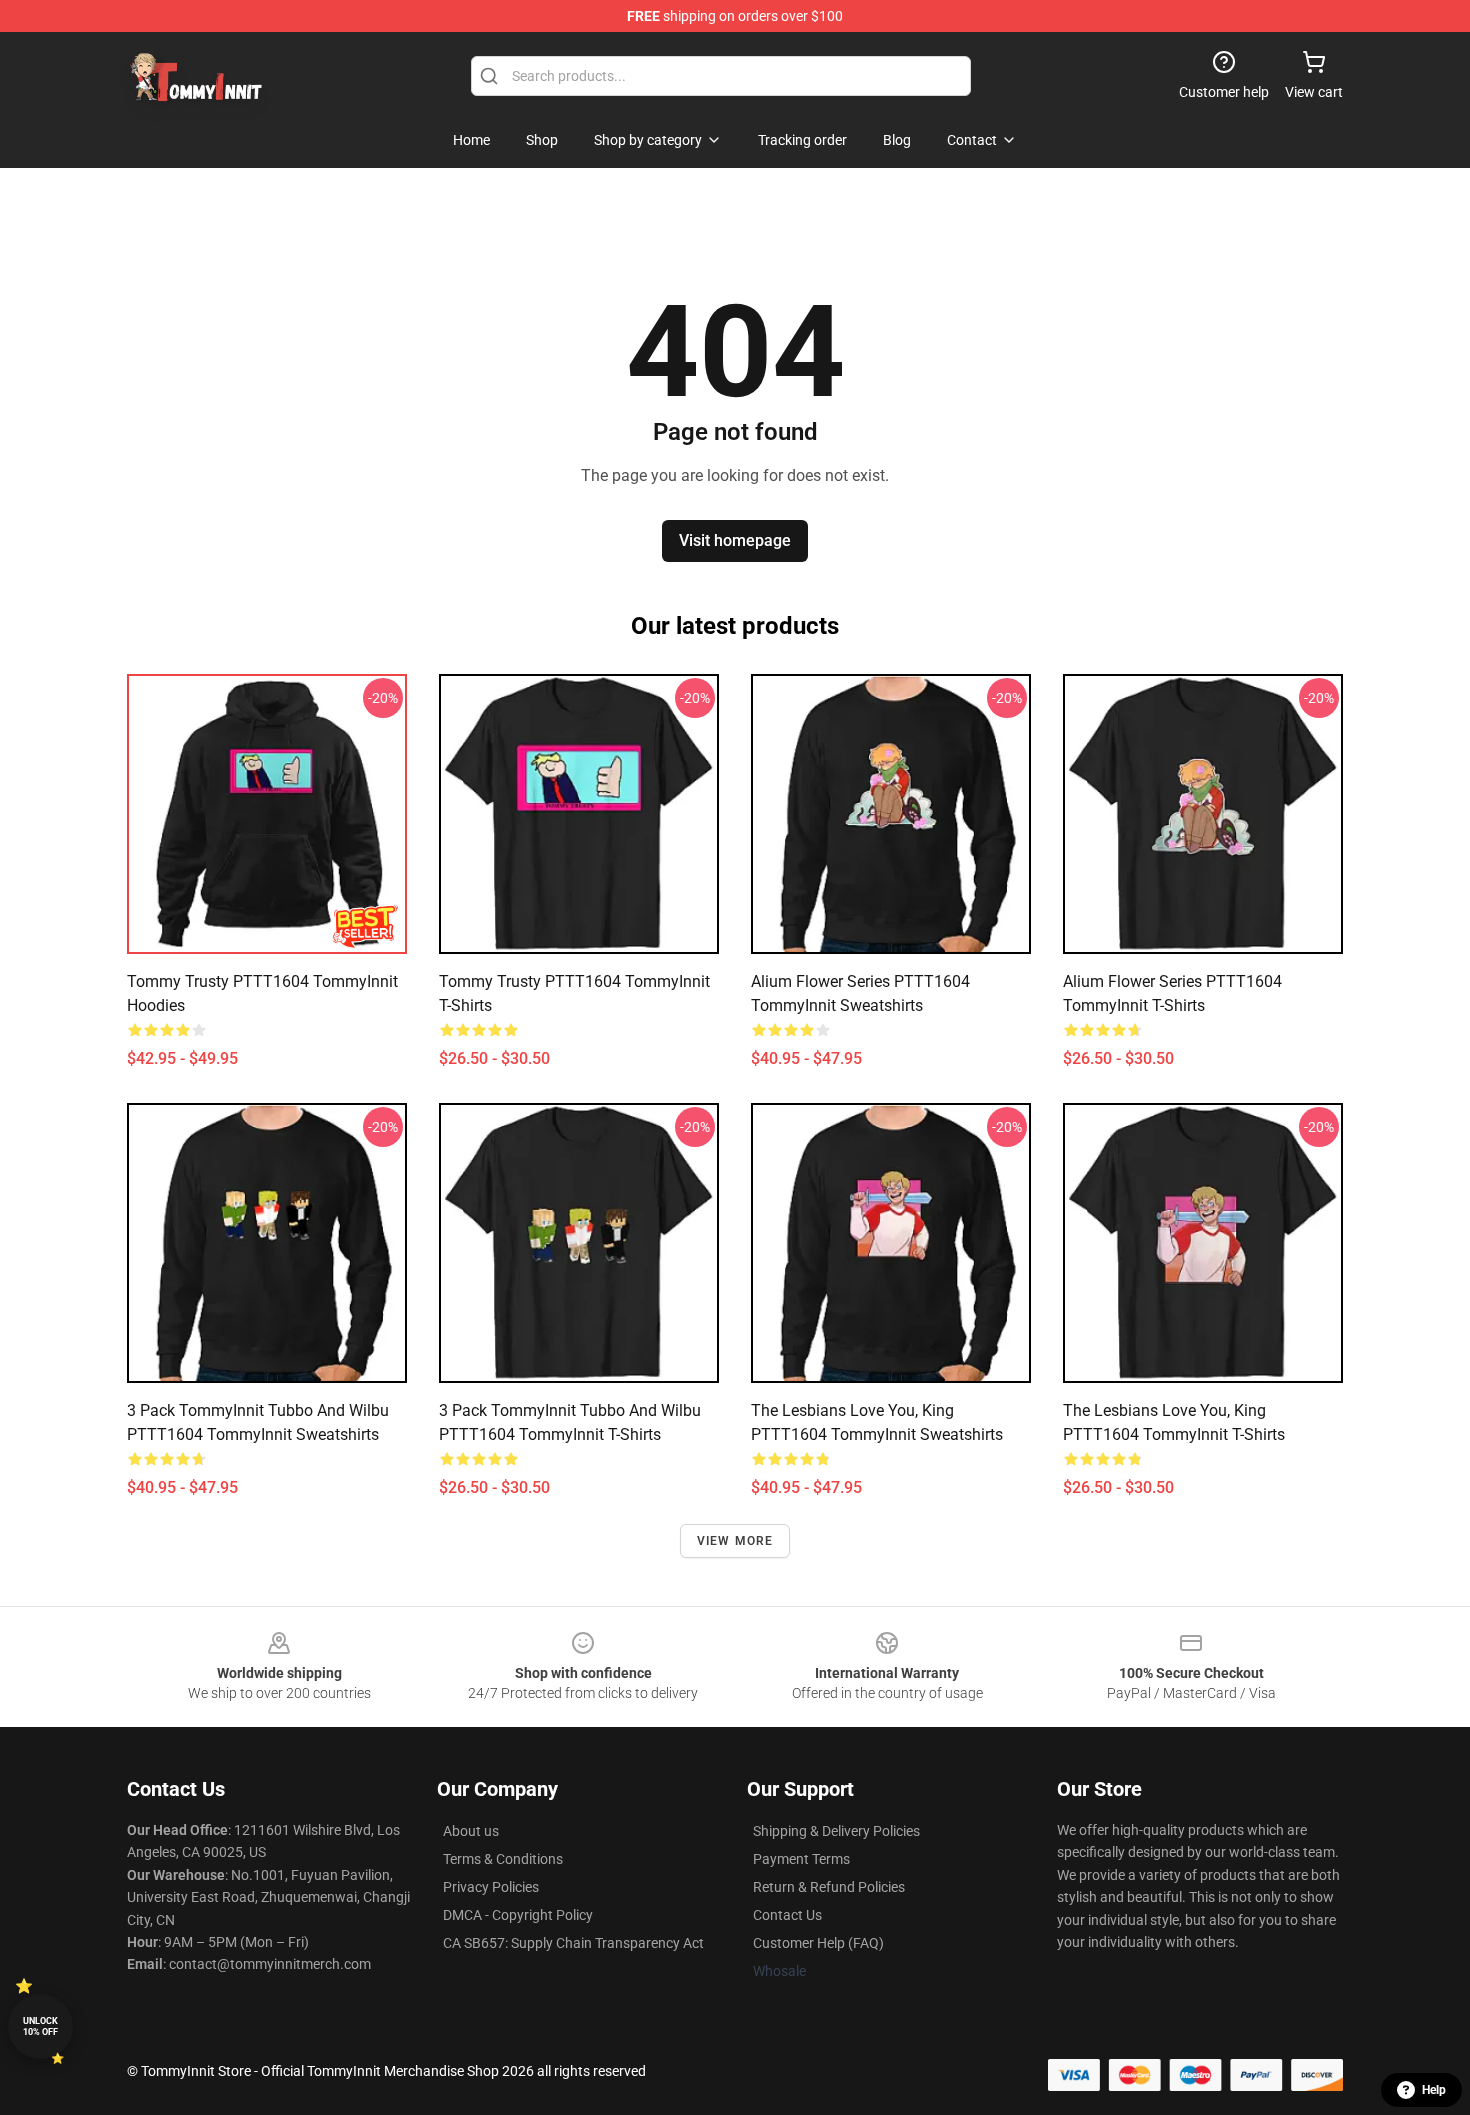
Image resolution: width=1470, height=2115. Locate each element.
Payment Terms (801, 1859)
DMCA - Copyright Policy (518, 1915)
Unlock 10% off (40, 2026)
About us (471, 1831)
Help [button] (1434, 2090)
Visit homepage (735, 540)
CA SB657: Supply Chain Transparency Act (573, 1943)
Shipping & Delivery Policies (836, 1831)
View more (735, 1541)
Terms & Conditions (503, 1859)
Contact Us (787, 1915)
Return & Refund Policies (829, 1887)
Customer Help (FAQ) (818, 1943)
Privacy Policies (491, 1887)
